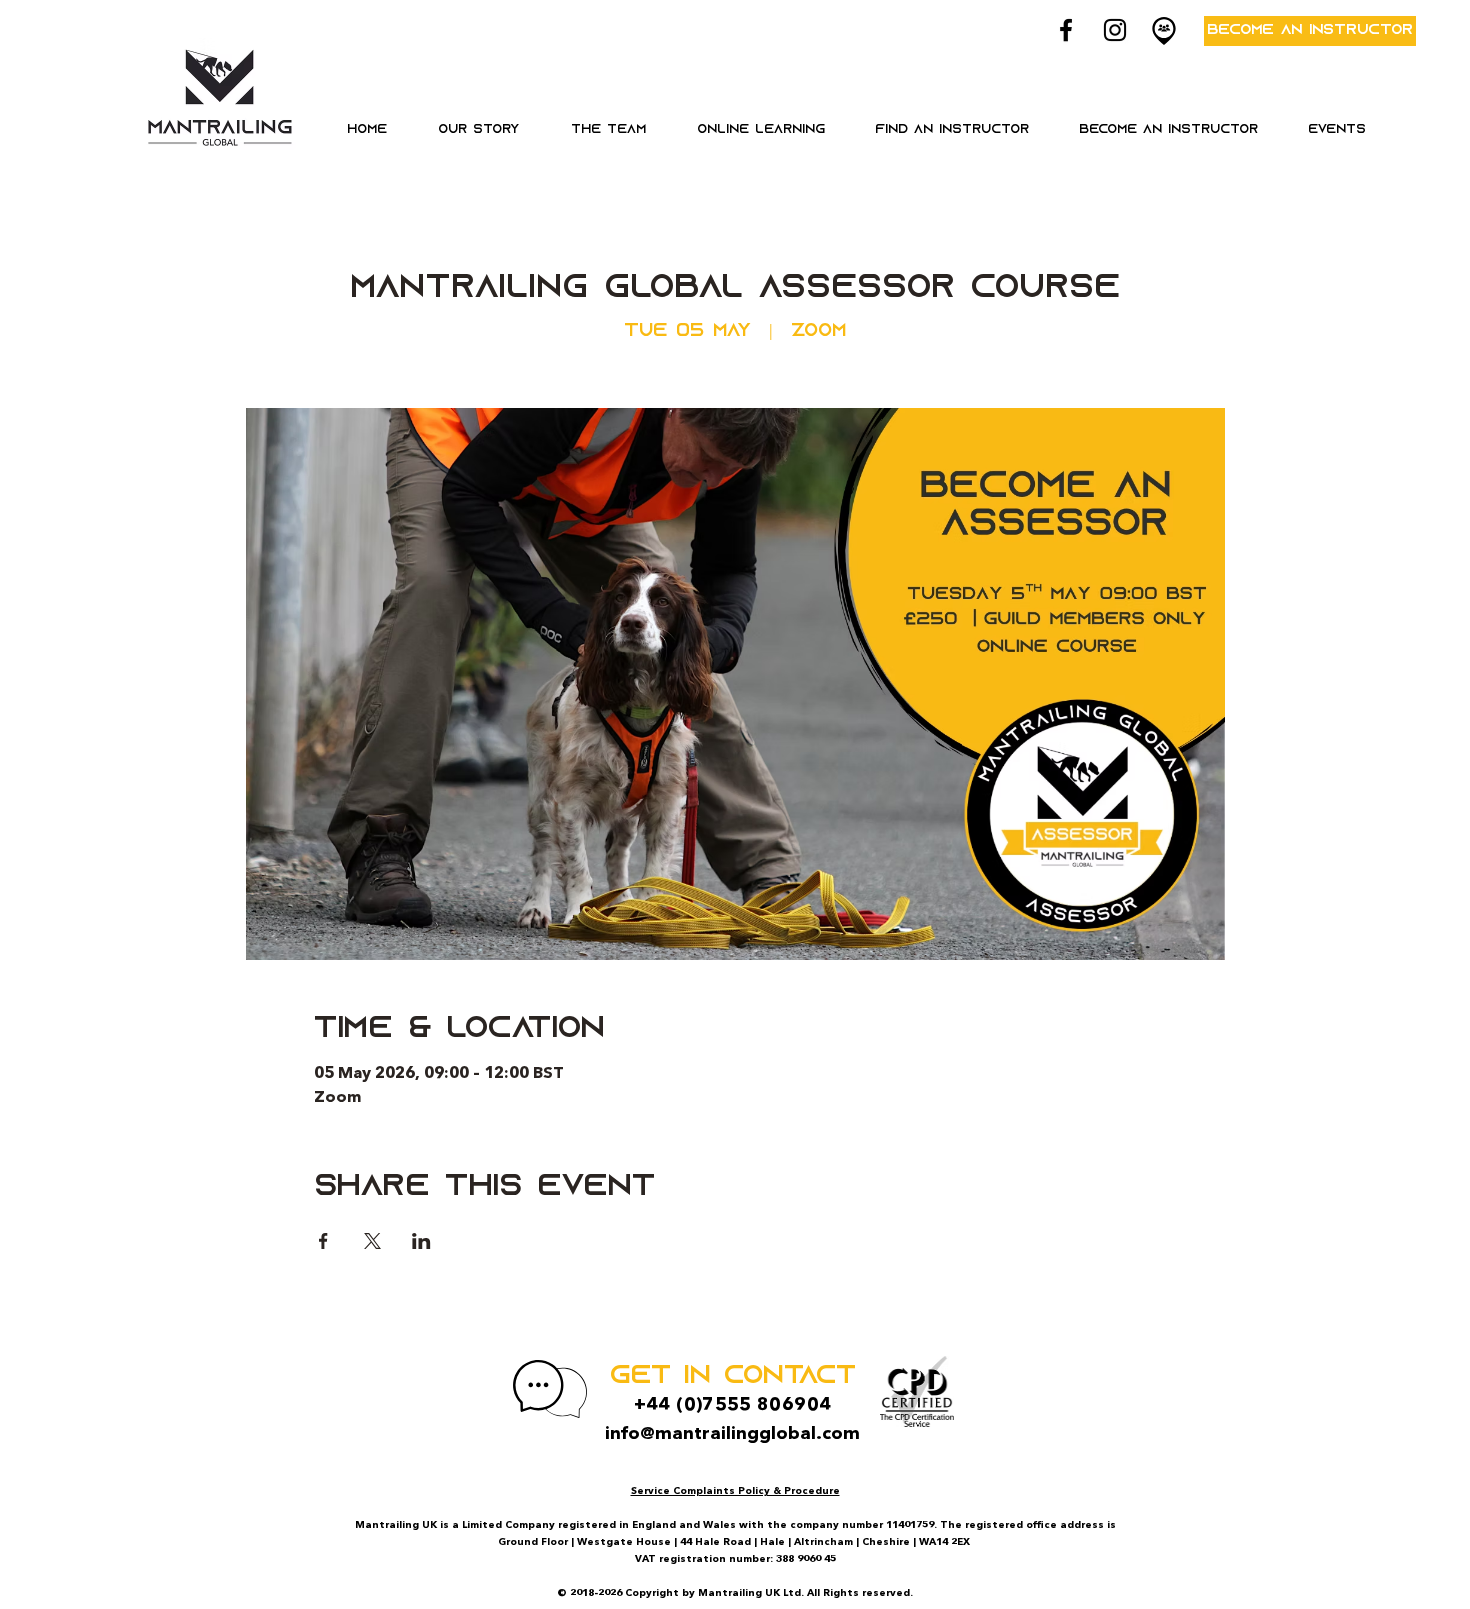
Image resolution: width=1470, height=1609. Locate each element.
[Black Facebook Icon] (1066, 30)
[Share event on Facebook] (323, 1241)
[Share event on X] (372, 1241)
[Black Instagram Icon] (1115, 30)
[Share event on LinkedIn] (421, 1241)
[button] (760, 130)
